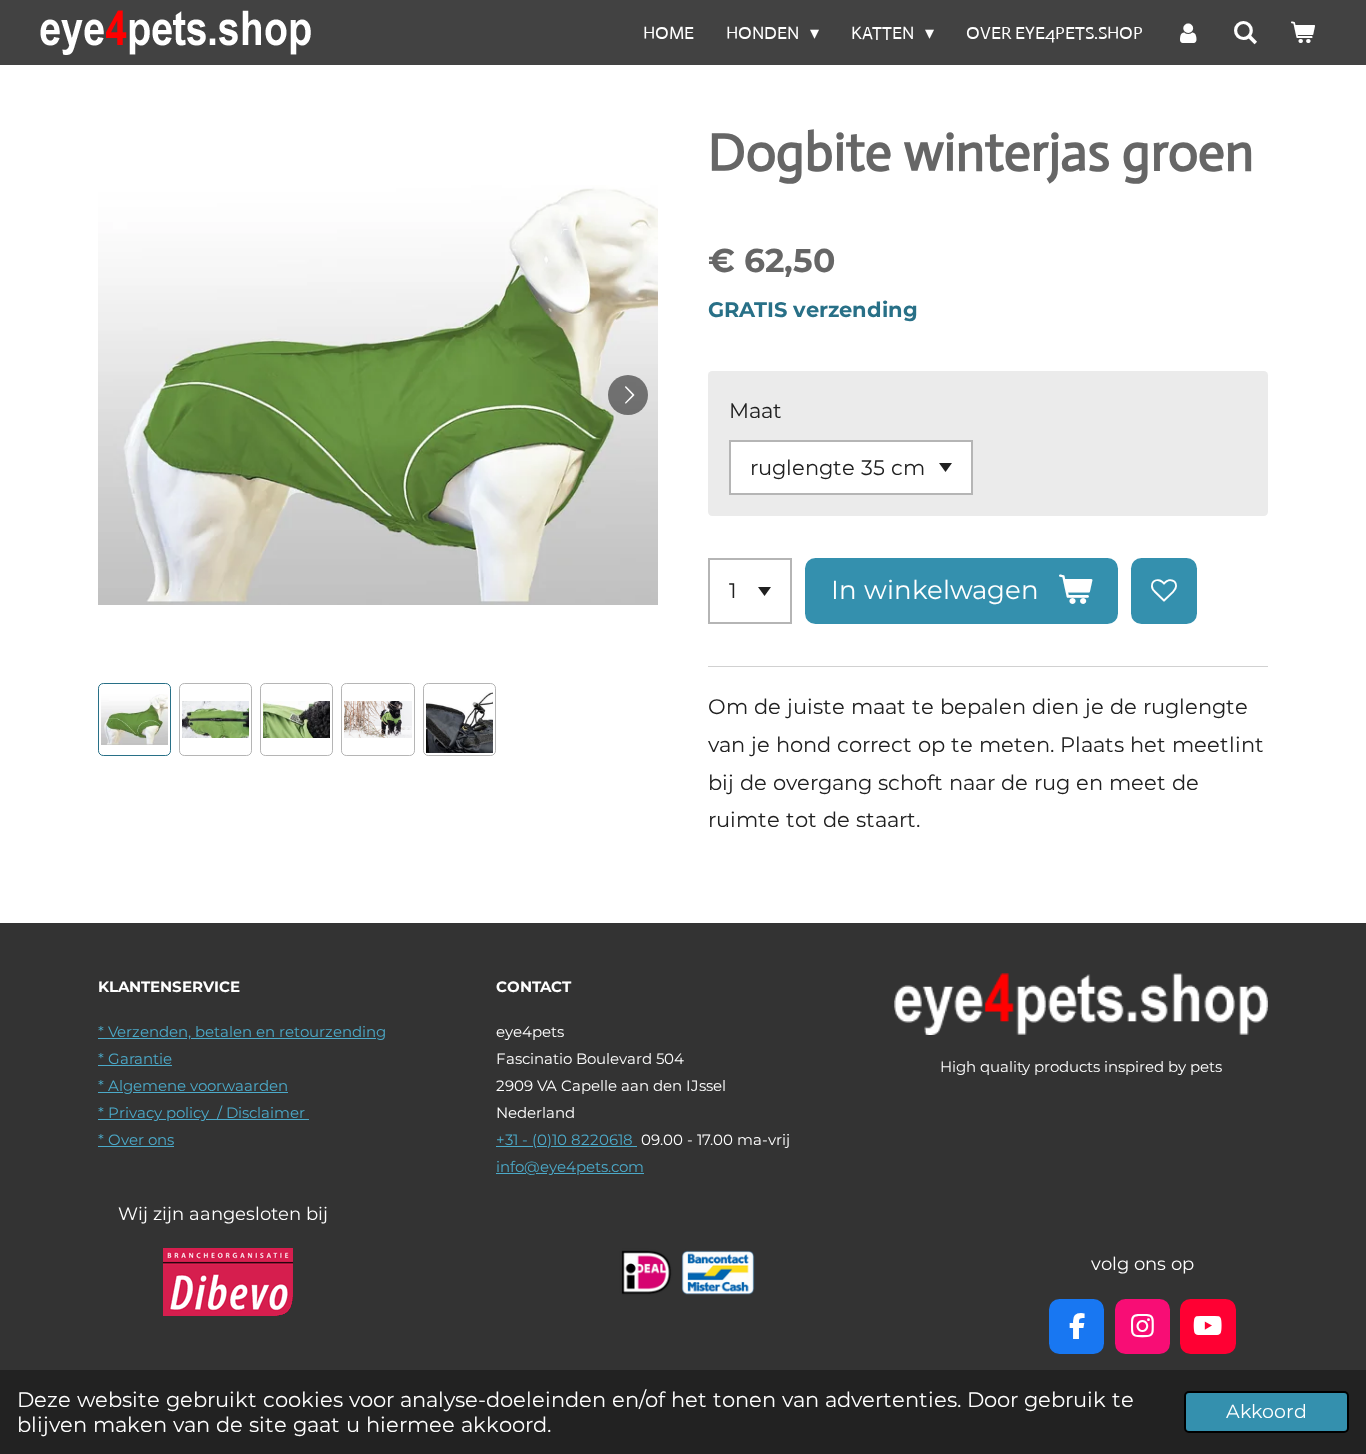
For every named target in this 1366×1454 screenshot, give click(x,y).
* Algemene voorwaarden (193, 1085)
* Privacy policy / (162, 1112)
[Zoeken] (1245, 33)
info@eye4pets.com (570, 1166)
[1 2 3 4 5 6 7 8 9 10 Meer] (750, 591)
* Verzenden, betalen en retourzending (242, 1031)
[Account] (1187, 33)
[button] (134, 719)
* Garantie (135, 1058)
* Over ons (136, 1139)
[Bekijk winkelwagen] (1302, 33)
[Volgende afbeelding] (628, 395)
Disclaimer (267, 1112)
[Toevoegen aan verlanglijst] (1164, 591)
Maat (755, 410)
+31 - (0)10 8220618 (566, 1139)
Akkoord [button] (1266, 1411)
